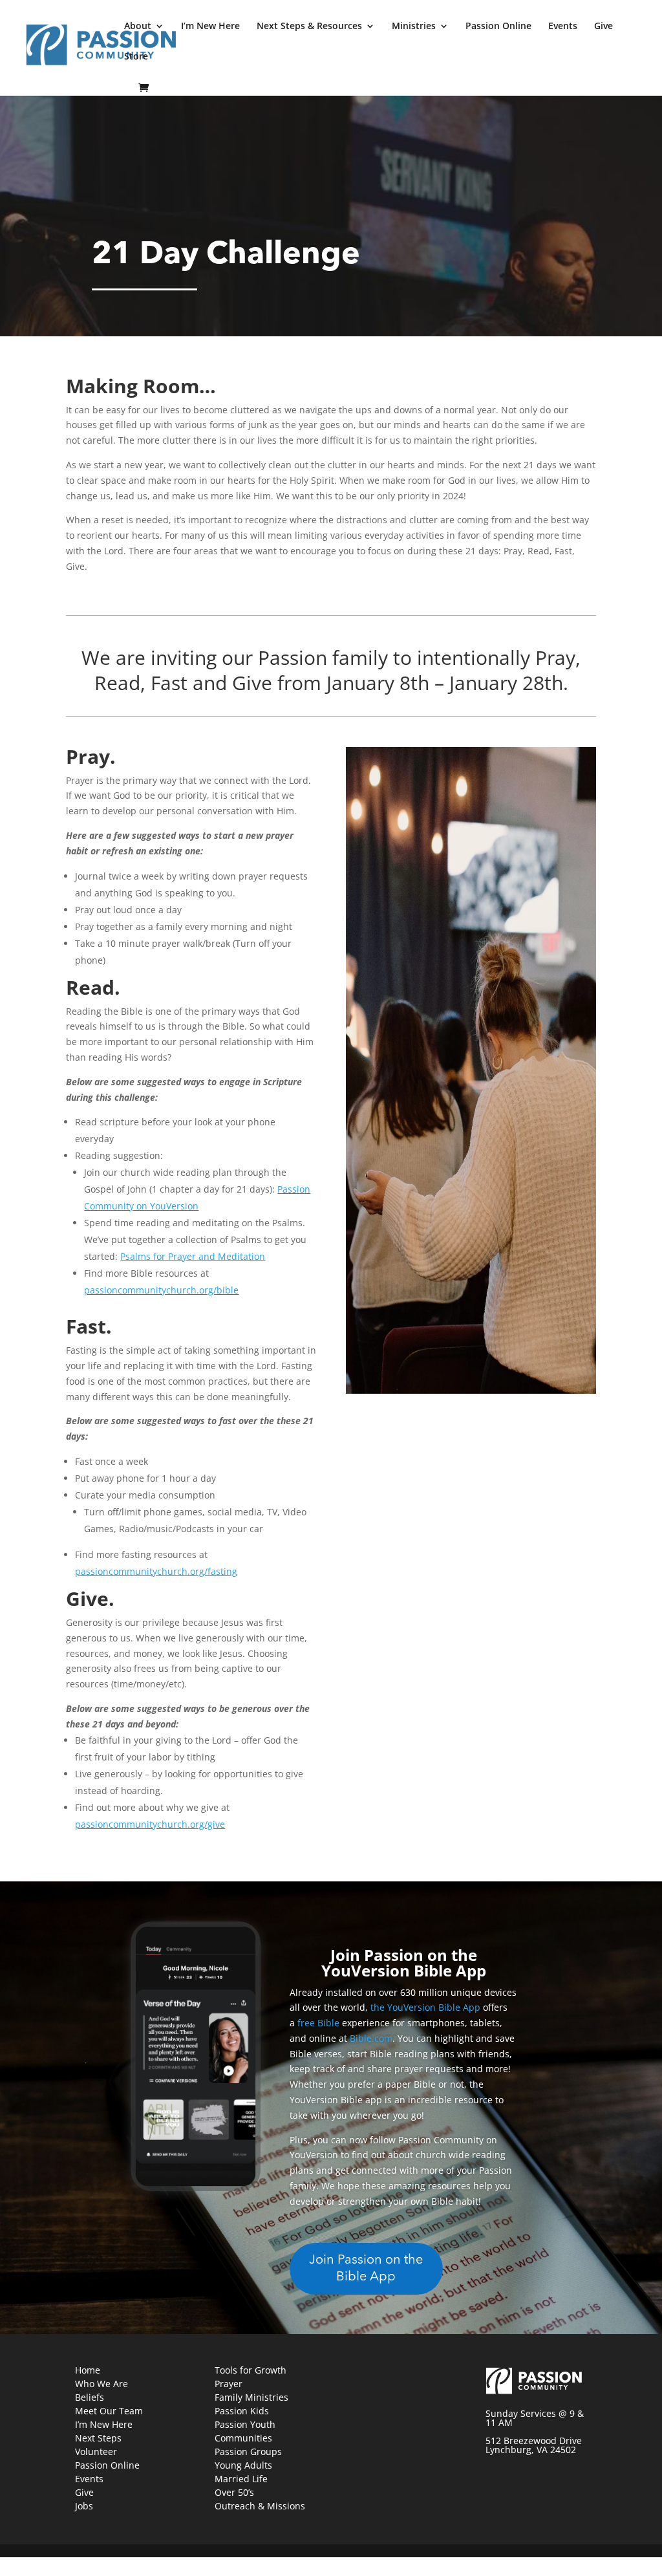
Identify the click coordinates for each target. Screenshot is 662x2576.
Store (136, 57)
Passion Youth (245, 2424)
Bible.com (371, 2038)
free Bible (318, 2023)
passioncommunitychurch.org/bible (161, 1290)
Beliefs (90, 2397)
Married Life (241, 2479)
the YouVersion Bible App (425, 2007)
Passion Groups (248, 2452)
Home (88, 2370)
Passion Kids (242, 2411)
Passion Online (498, 27)
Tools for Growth (251, 2370)
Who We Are (101, 2384)
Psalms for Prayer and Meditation (193, 1256)
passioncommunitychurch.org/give (150, 1824)
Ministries (414, 27)
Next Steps (98, 2438)
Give (603, 27)
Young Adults (243, 2465)
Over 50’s (234, 2492)
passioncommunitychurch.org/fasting (156, 1571)
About (138, 27)
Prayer (229, 2384)
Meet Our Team (109, 2411)
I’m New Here (210, 27)
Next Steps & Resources (309, 27)
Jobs (84, 2506)
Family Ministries (251, 2397)
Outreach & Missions (260, 2506)
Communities (243, 2438)
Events (563, 27)
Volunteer (96, 2452)
